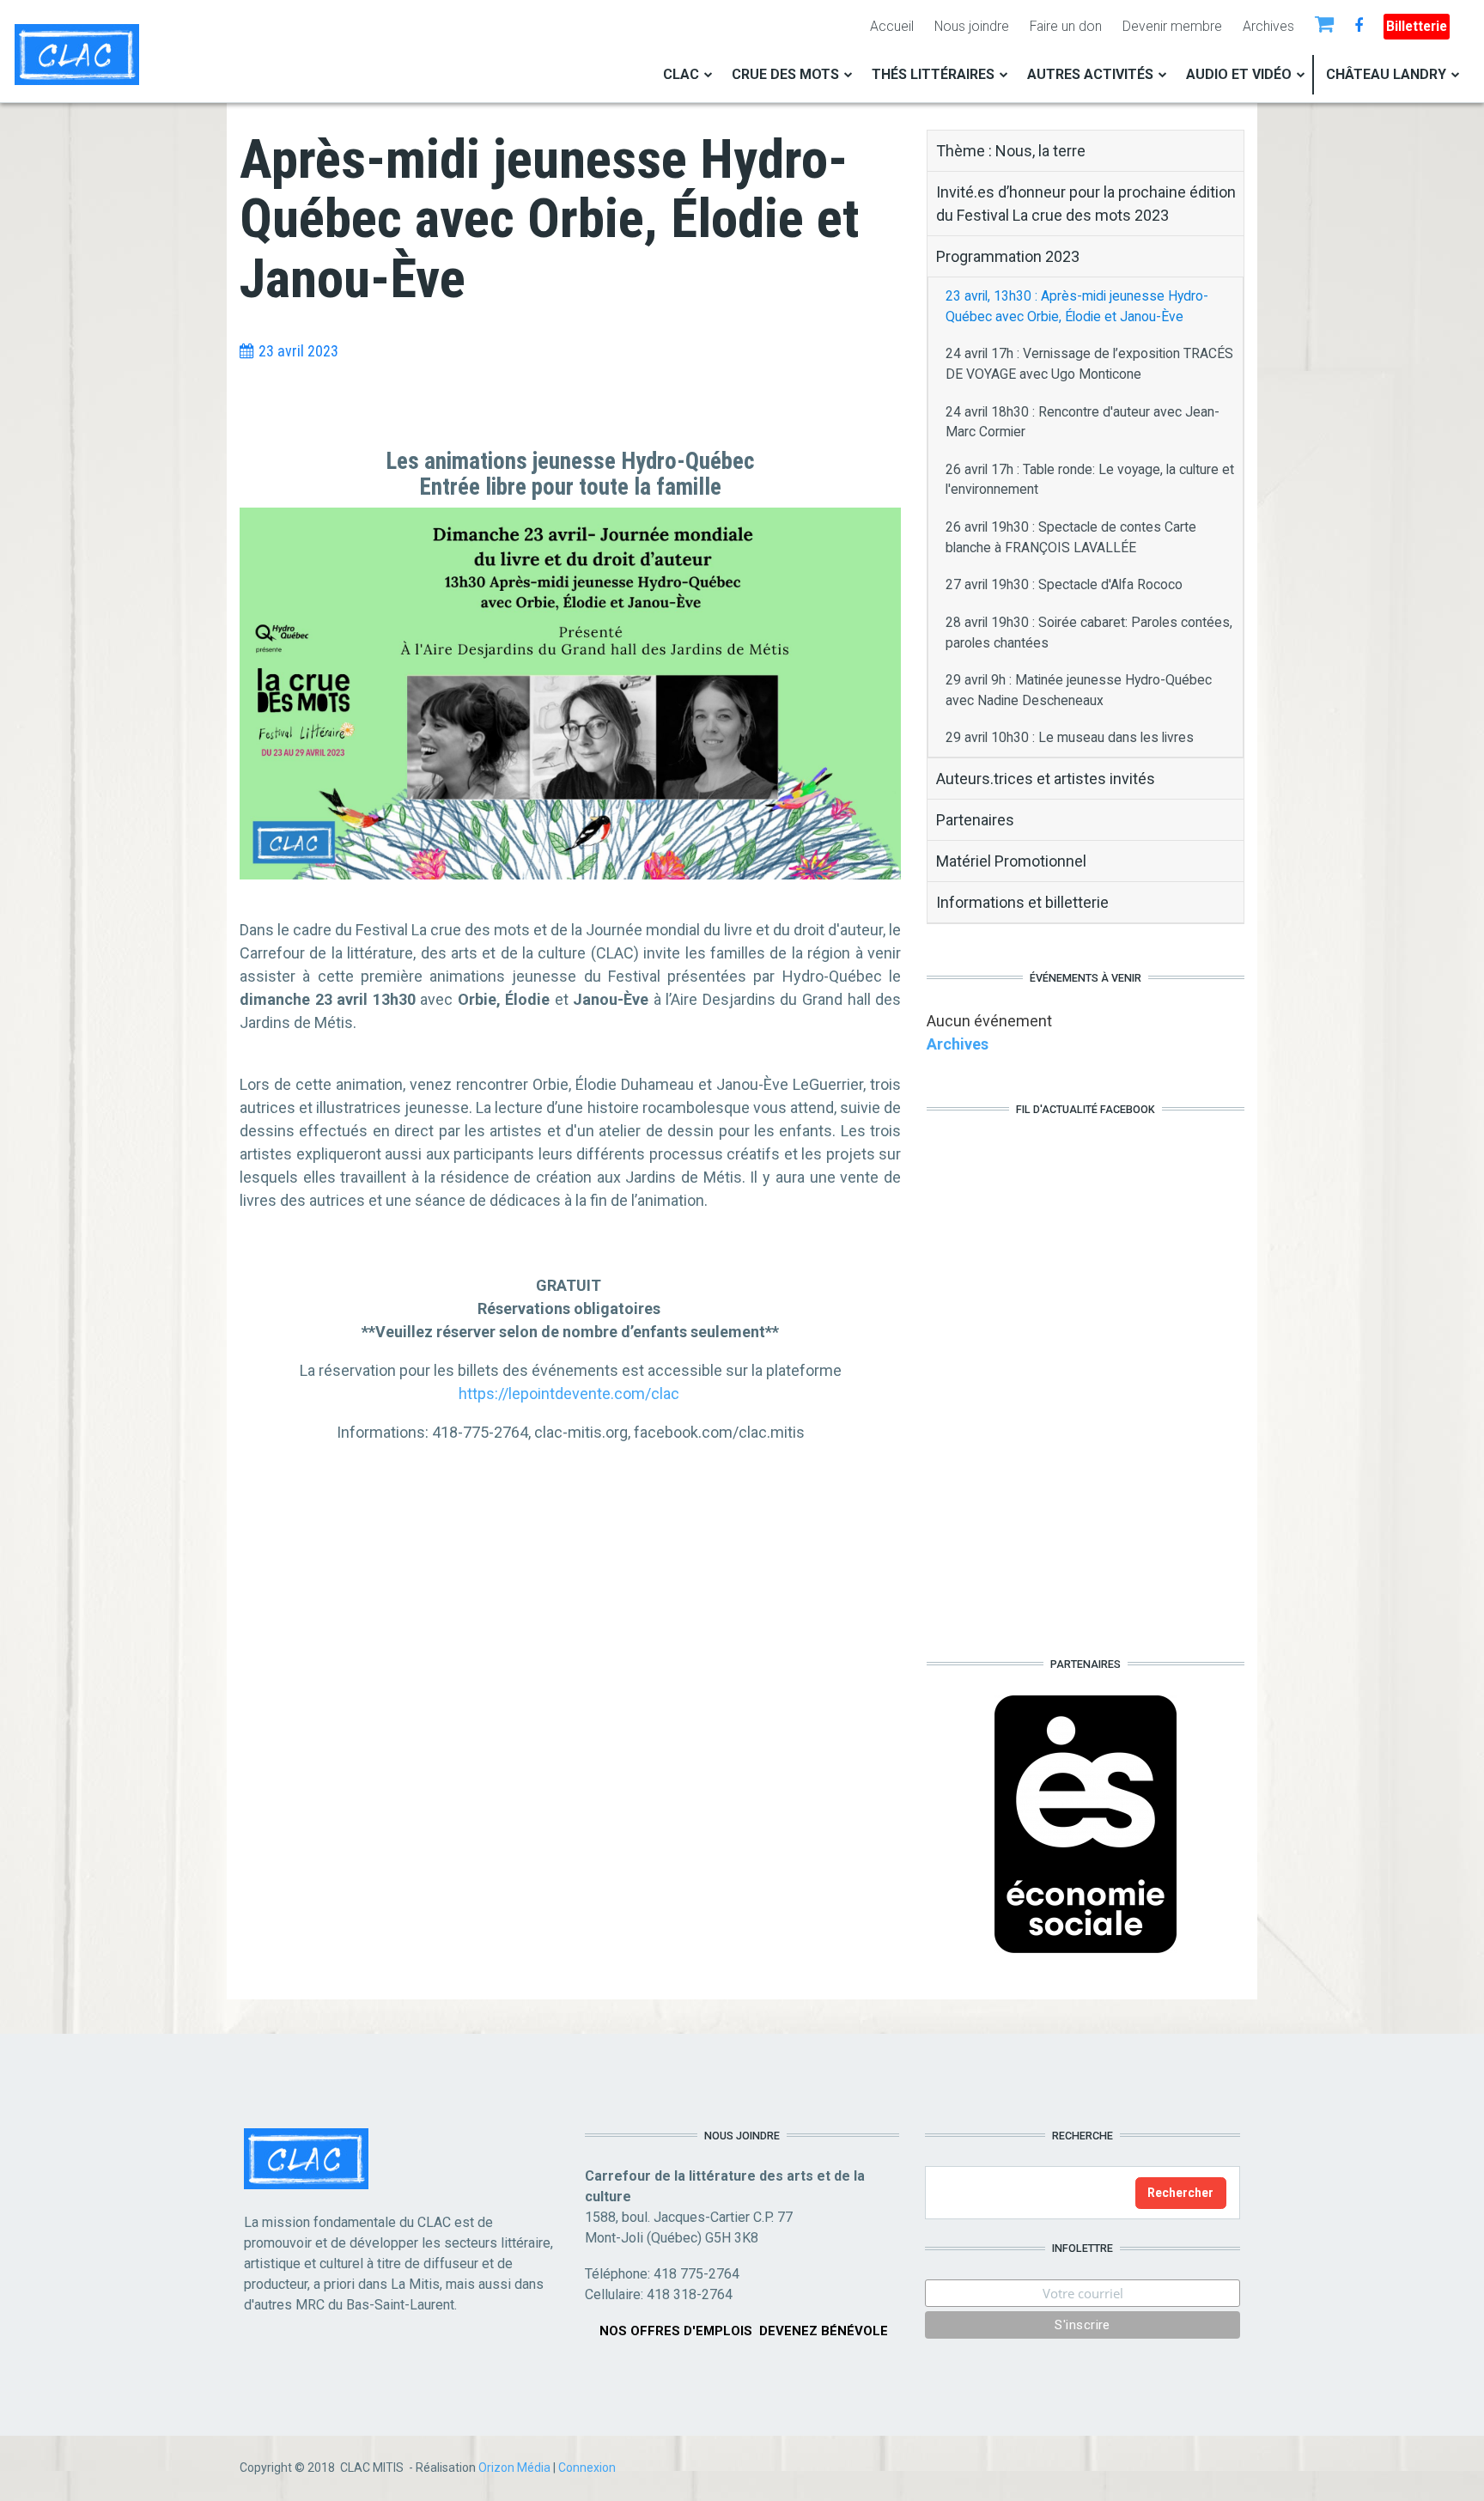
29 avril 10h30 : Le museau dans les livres (1070, 737)
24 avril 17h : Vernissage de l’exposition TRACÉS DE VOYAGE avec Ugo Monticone (1089, 364)
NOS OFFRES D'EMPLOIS (676, 2331)
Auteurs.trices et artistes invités (1046, 779)
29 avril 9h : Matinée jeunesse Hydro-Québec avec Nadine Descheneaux (1079, 690)
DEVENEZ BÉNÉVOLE (824, 2331)
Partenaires (975, 820)
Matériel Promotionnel (1011, 861)
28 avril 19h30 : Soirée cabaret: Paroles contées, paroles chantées (1089, 633)
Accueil (892, 26)
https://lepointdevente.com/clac (569, 1394)
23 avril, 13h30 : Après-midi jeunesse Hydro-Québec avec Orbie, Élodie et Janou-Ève (1077, 306)
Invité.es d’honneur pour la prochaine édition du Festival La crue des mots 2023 (1086, 204)
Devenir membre (1172, 26)
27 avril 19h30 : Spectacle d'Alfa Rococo (1064, 584)
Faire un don (1066, 26)
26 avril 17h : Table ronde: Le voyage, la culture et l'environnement (1090, 480)
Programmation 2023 (1008, 256)
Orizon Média (514, 2468)
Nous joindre (972, 26)
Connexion (587, 2468)
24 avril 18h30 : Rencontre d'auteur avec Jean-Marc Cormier (1083, 422)
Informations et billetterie (1022, 902)
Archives (1268, 26)
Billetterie (1417, 26)
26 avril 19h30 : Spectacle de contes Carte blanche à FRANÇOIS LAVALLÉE (1071, 537)
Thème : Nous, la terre (1011, 151)
